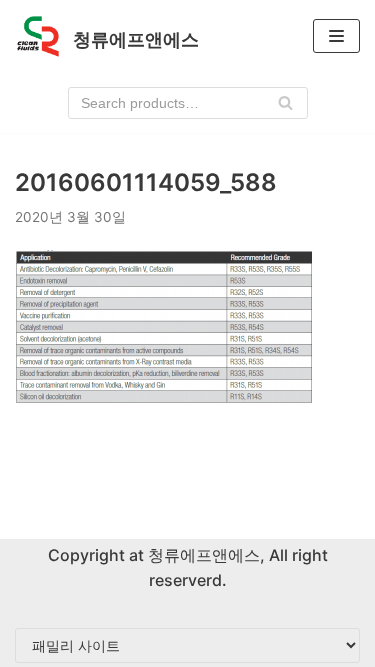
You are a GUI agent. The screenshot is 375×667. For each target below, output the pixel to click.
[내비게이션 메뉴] (336, 36)
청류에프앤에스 (202, 555)
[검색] (285, 103)
